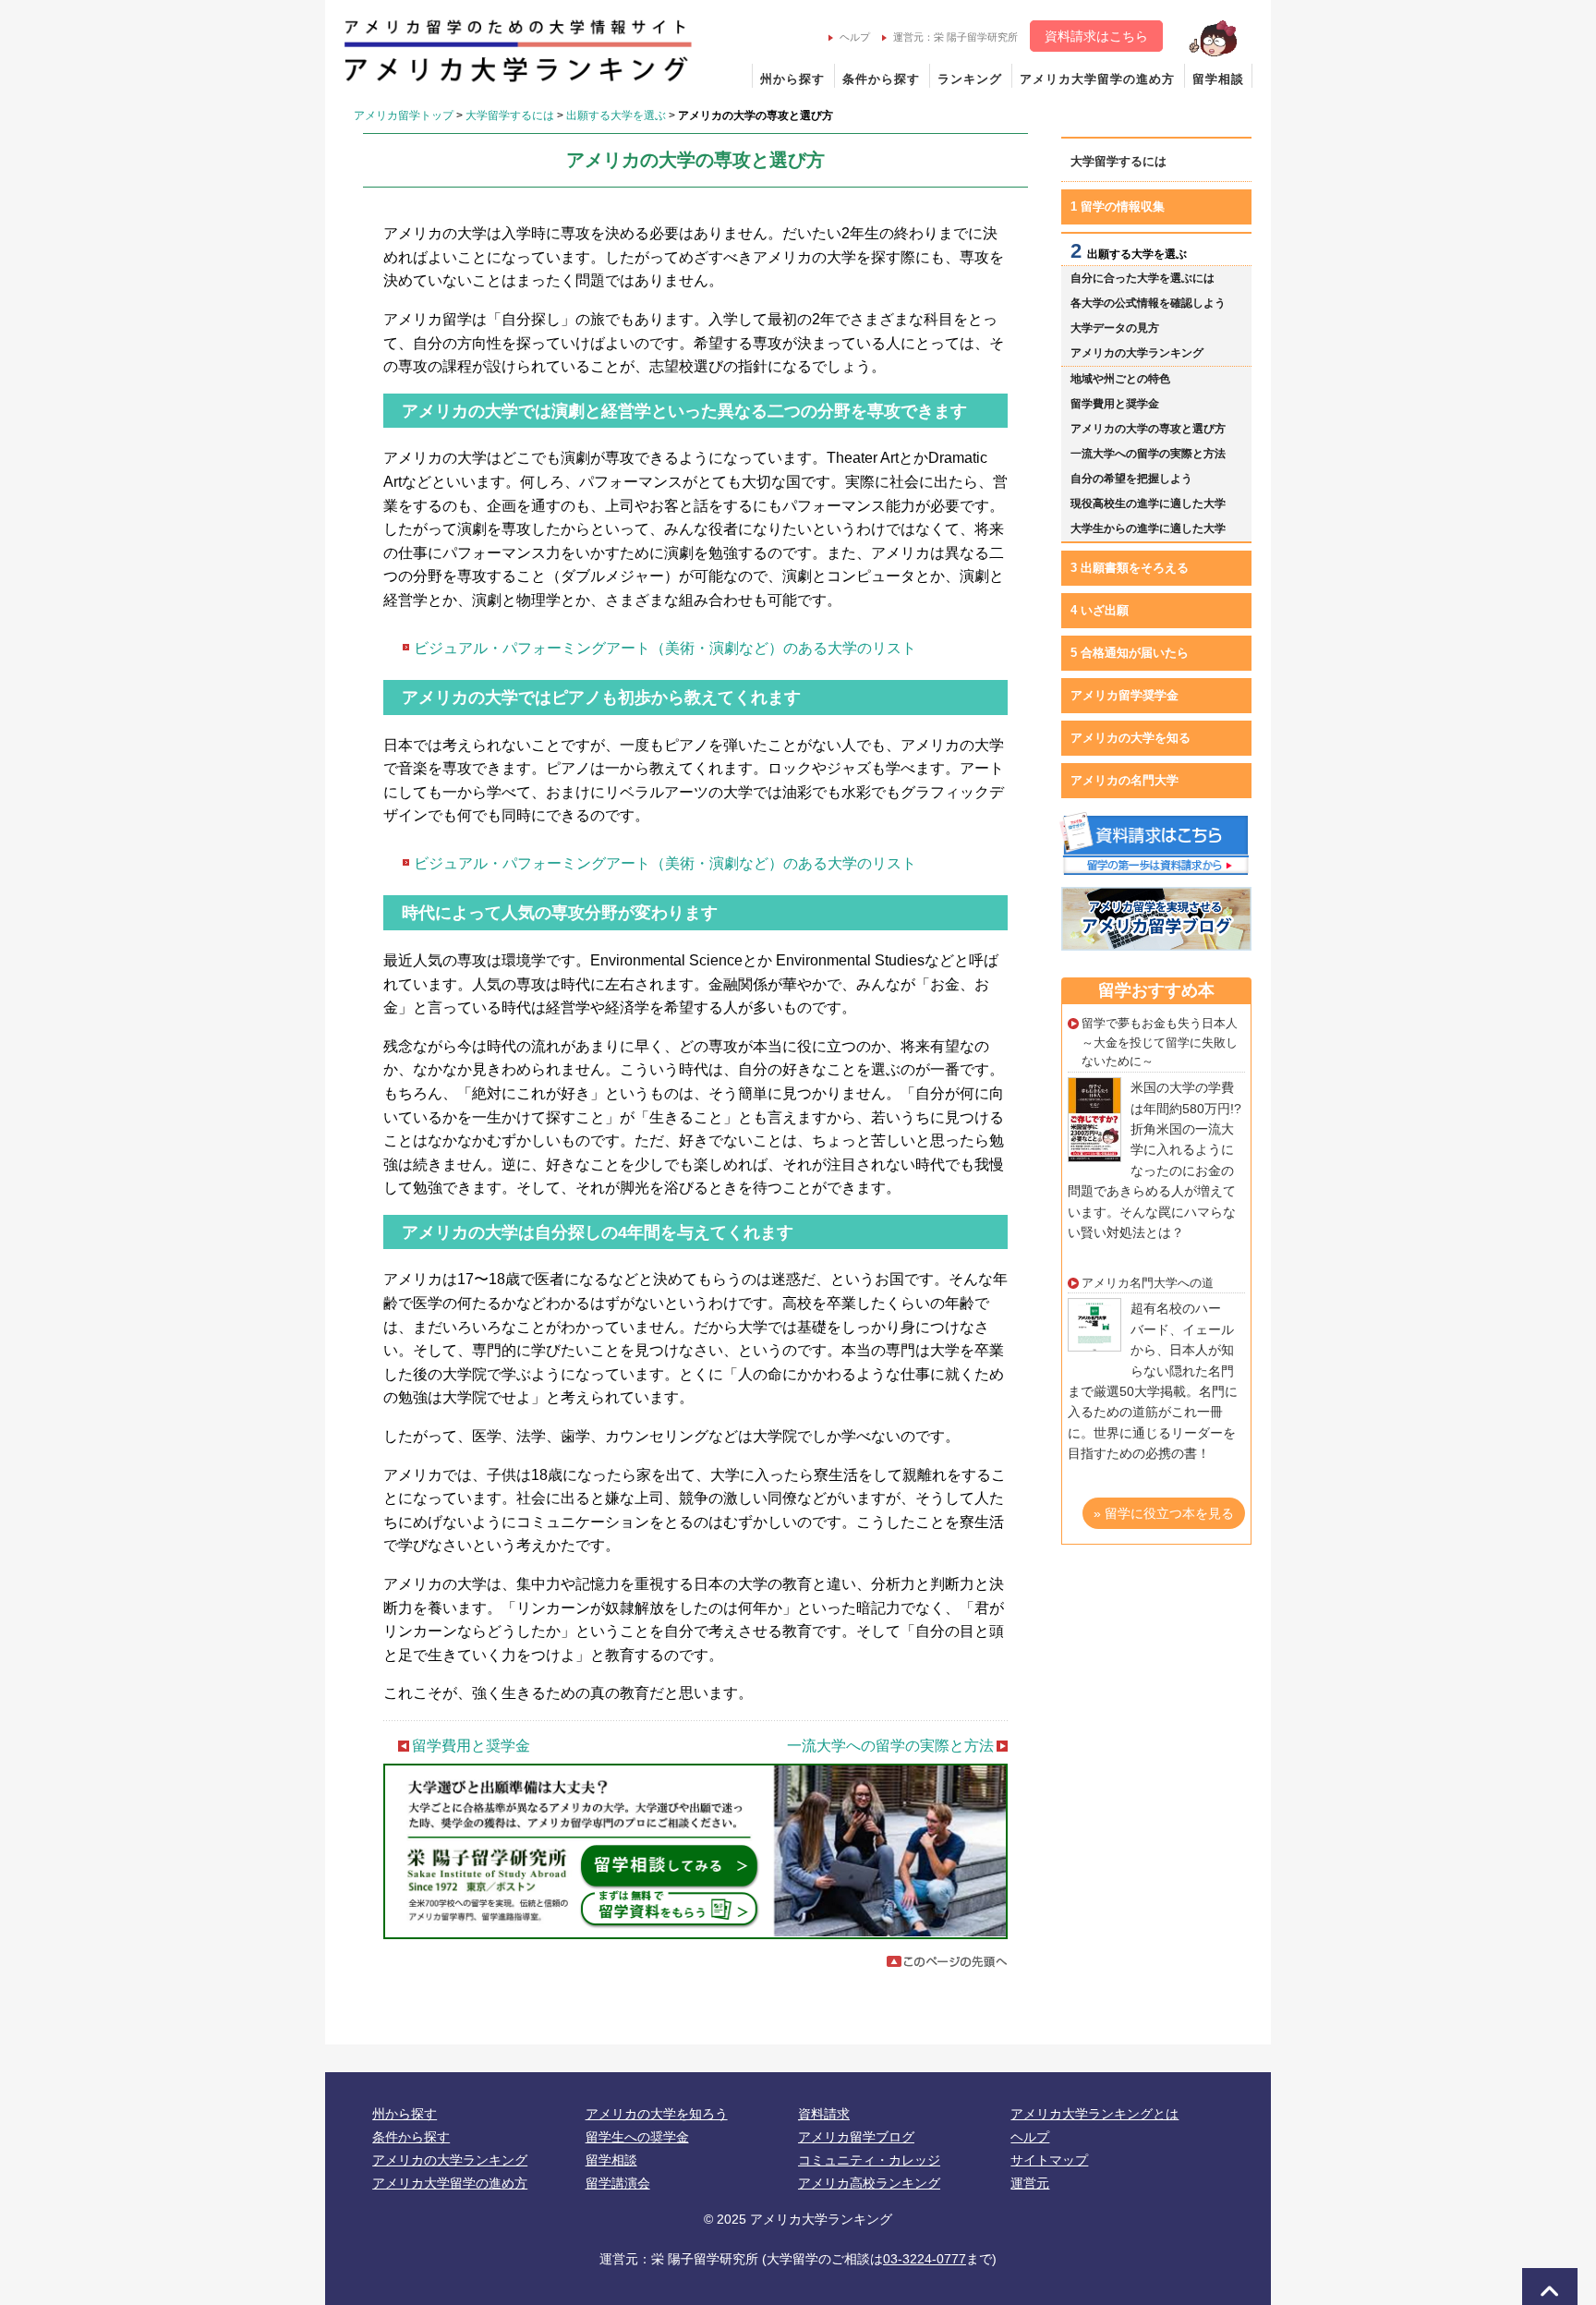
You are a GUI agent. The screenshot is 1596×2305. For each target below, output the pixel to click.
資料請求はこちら (1096, 36)
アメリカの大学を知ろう (657, 2114)
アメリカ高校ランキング (869, 2183)
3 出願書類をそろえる (1130, 568)
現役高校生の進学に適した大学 (1148, 503)
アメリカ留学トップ (404, 115)
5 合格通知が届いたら (1130, 653)
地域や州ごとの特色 (1120, 379)
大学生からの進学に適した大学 (1148, 528)
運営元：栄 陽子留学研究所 (955, 37)
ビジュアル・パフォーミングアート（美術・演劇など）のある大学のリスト (665, 648)
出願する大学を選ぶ (616, 115)
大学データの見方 (1115, 328)
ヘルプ (855, 37)
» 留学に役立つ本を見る (1164, 1513)
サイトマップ (1049, 2160)
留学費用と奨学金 (471, 1746)
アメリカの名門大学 (1124, 780)
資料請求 (824, 2114)
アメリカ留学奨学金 (1124, 695)
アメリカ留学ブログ (856, 2137)
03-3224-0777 (925, 2259)
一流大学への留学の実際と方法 (890, 1746)
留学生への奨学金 (637, 2137)
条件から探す (881, 79)
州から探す (792, 79)
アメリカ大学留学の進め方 (1097, 79)
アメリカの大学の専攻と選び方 (1148, 429)
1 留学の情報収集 (1118, 206)
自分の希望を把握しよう (1131, 479)
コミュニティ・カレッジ (869, 2160)
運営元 (1030, 2183)
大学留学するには (510, 115)
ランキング (970, 79)
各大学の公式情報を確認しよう (1148, 303)
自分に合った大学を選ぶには (1143, 278)
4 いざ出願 (1100, 610)
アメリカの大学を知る (1130, 738)
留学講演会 (618, 2183)
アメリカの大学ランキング (1137, 353)
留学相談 (1218, 79)
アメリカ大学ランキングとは (1094, 2114)
